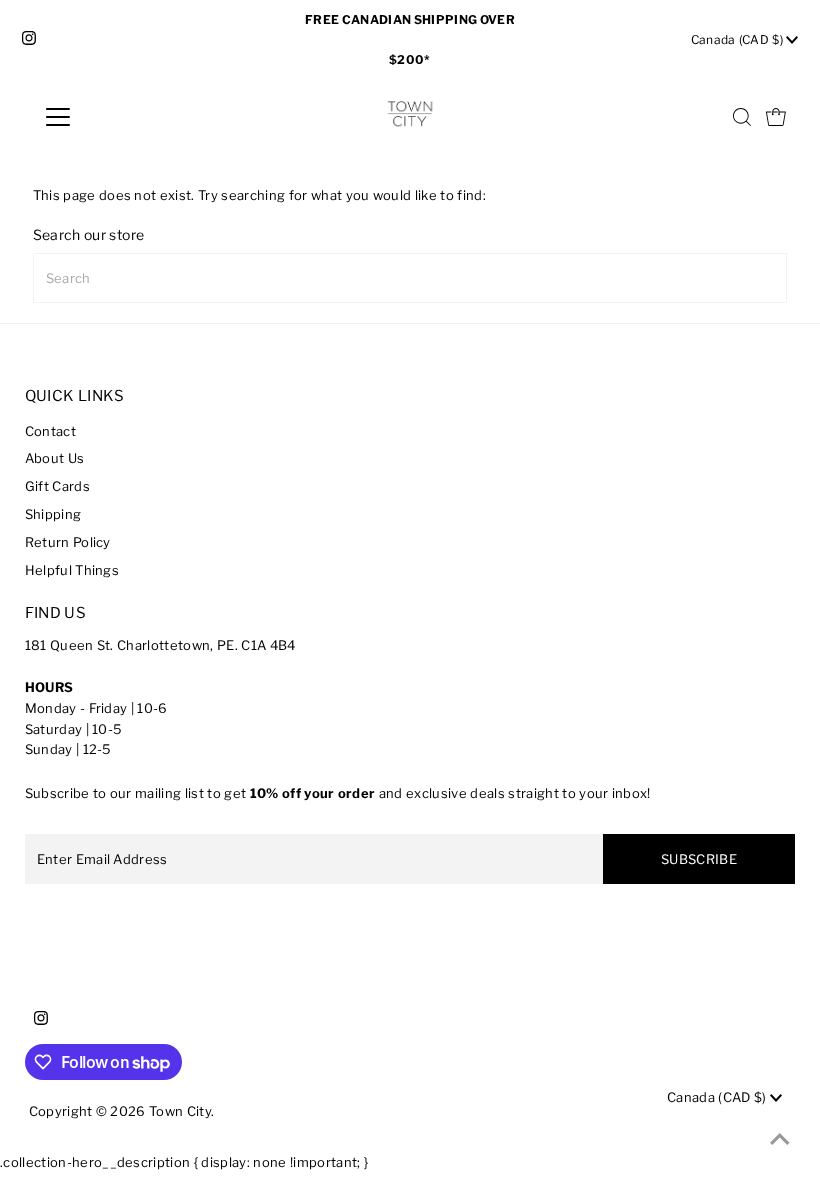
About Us (55, 458)
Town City (180, 1111)
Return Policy (68, 542)
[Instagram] (29, 40)
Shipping (53, 514)
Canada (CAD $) (739, 39)
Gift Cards (57, 486)
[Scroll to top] (780, 1140)
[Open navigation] (122, 117)
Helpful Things (72, 570)
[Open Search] (742, 117)
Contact (50, 431)
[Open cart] (776, 117)
